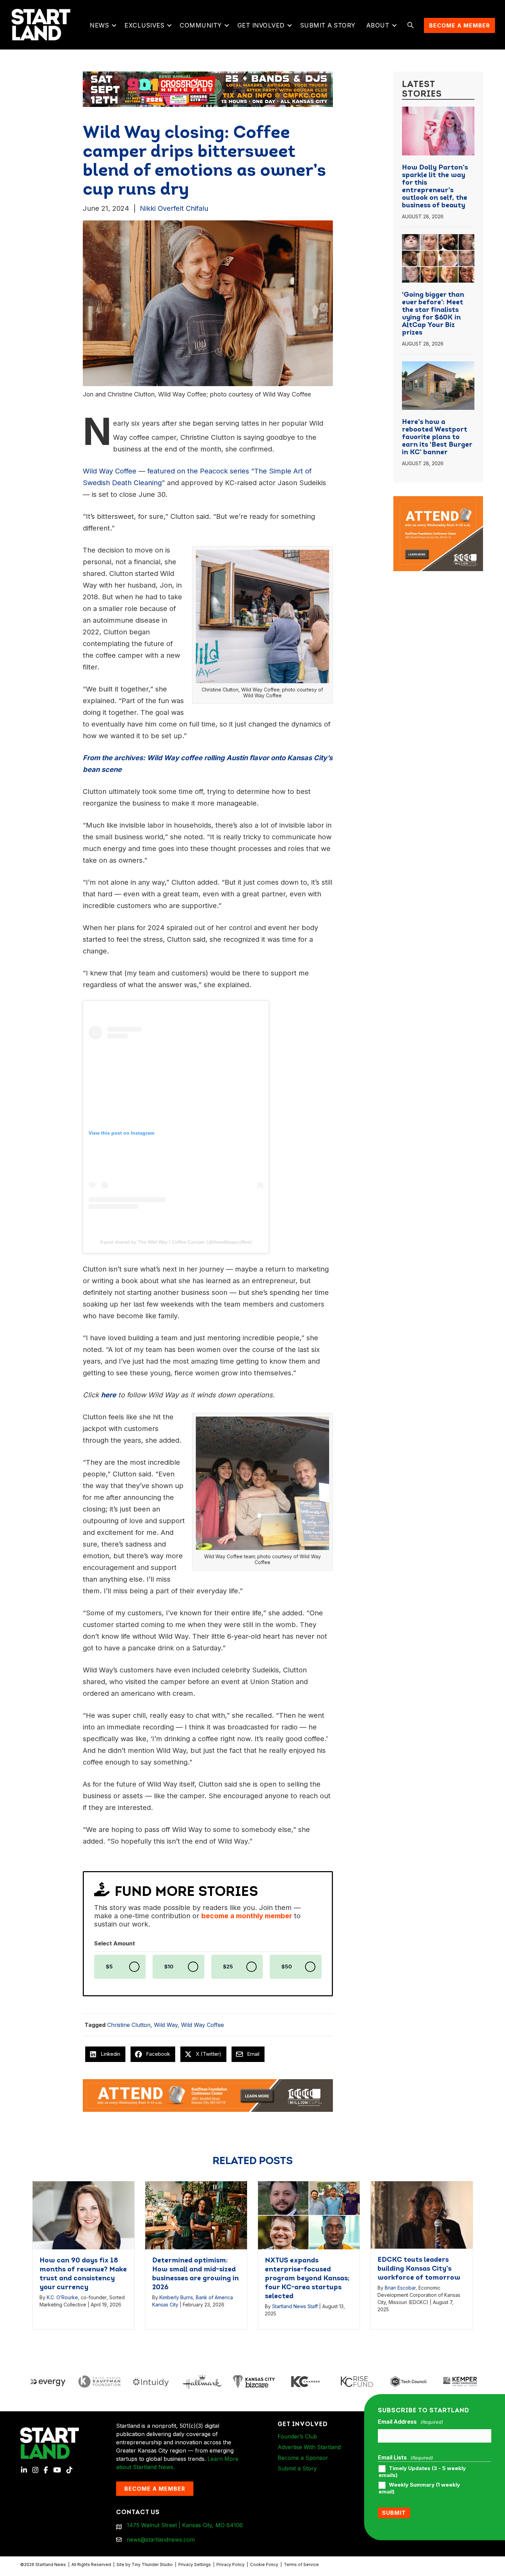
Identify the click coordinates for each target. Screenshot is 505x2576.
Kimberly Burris (176, 2297)
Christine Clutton (129, 2025)
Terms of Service (301, 2564)
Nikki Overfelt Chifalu (174, 208)
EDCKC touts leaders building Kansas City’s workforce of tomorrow (419, 2269)
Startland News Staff (295, 2306)
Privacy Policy (231, 2564)
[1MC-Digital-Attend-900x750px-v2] (438, 500)
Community (201, 25)
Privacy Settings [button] (195, 2564)
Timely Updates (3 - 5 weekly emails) (422, 2472)
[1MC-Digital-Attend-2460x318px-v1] (208, 2095)
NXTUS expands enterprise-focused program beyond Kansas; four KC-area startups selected (307, 2279)
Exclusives (144, 25)
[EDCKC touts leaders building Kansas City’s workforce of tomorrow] (422, 2214)
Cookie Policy (264, 2564)
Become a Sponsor (303, 2458)
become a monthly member (247, 1916)
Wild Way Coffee (203, 2025)
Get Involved (261, 25)
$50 (287, 1967)
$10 (169, 1967)
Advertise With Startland (309, 2447)
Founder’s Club (297, 2436)
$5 (109, 1967)
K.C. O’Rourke (62, 2297)
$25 (228, 1967)
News (99, 25)
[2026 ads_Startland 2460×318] (208, 89)
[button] (114, 25)
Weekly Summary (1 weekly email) (419, 2488)
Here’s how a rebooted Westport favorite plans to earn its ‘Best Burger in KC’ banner (437, 437)
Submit (394, 2513)
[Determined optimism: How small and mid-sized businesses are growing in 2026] (196, 2215)
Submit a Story (328, 25)
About (378, 25)
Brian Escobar (400, 2288)
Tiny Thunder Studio (152, 2564)
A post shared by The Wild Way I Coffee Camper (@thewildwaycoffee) (176, 1242)
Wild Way (166, 2025)
